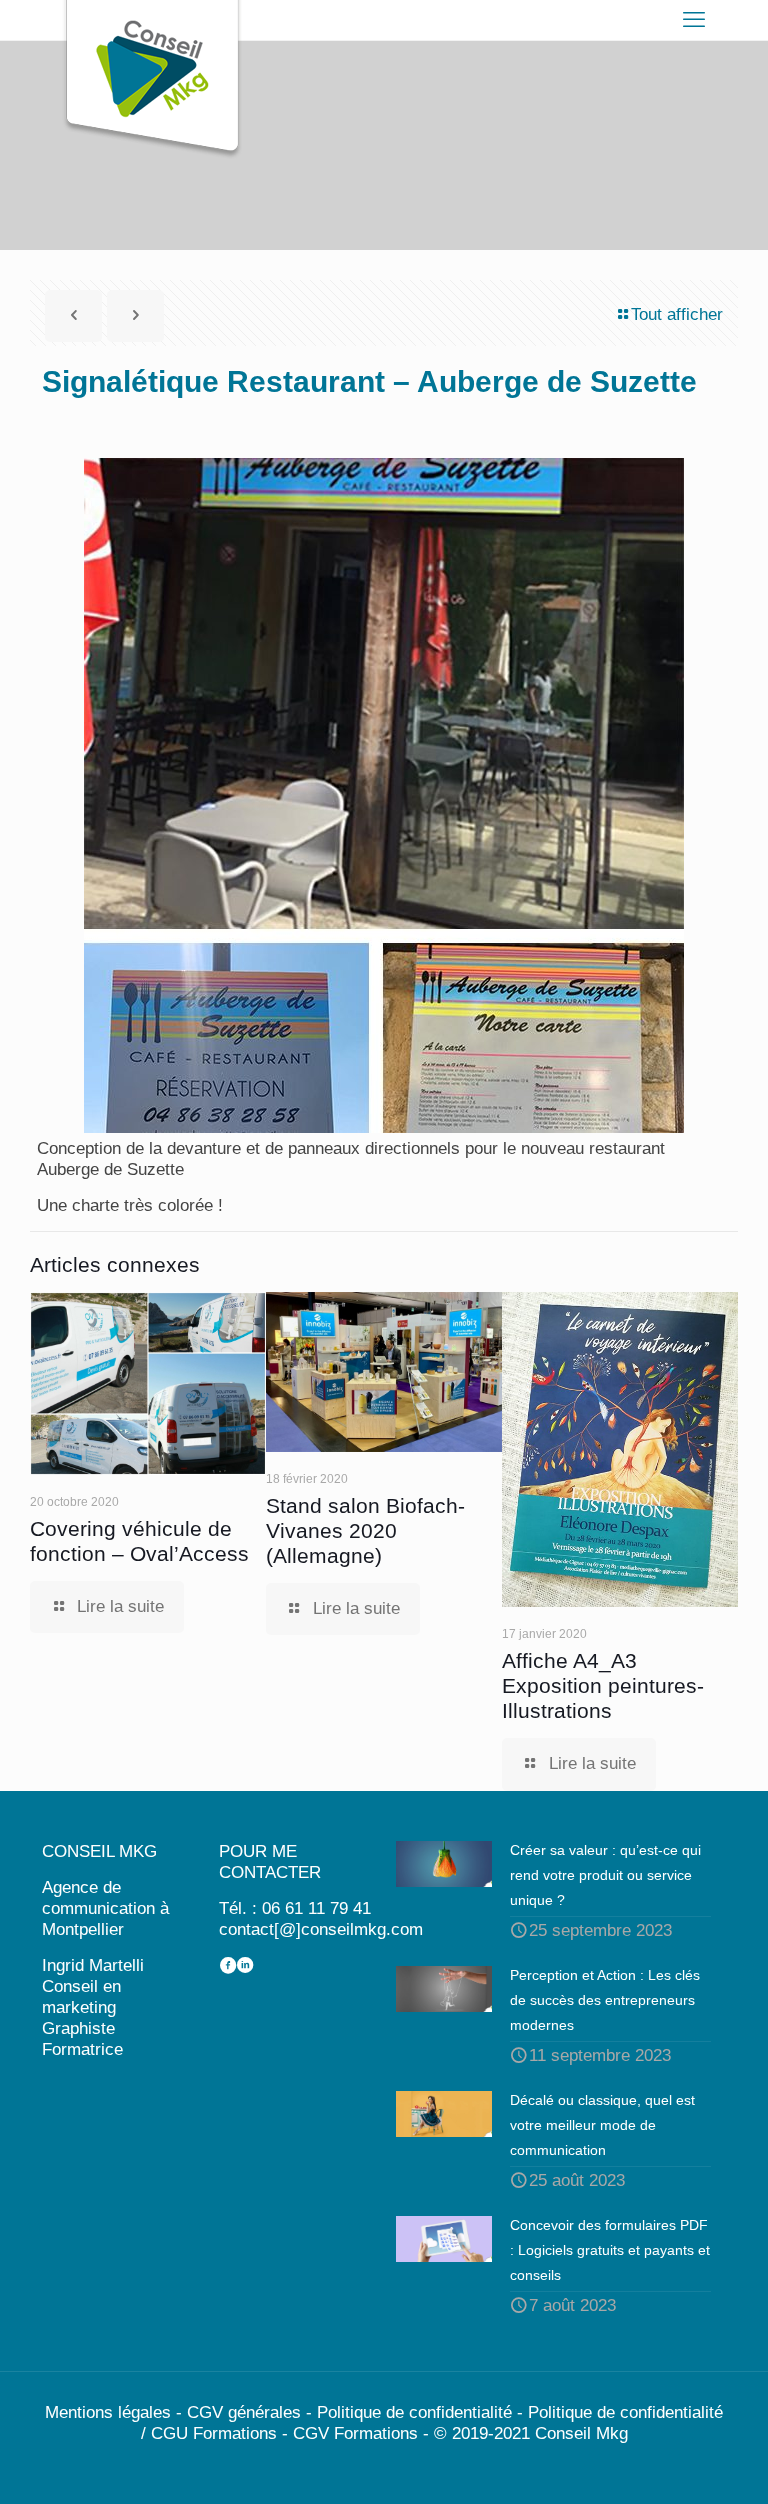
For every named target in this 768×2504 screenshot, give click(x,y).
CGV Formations (355, 2433)
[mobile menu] (694, 20)
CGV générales (244, 2412)
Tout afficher (677, 314)
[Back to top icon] (672, 2463)
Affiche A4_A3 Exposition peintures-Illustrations (603, 1685)
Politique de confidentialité (414, 2412)
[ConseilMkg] (152, 79)
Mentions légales (108, 2412)
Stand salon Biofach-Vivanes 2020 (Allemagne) (365, 1530)
